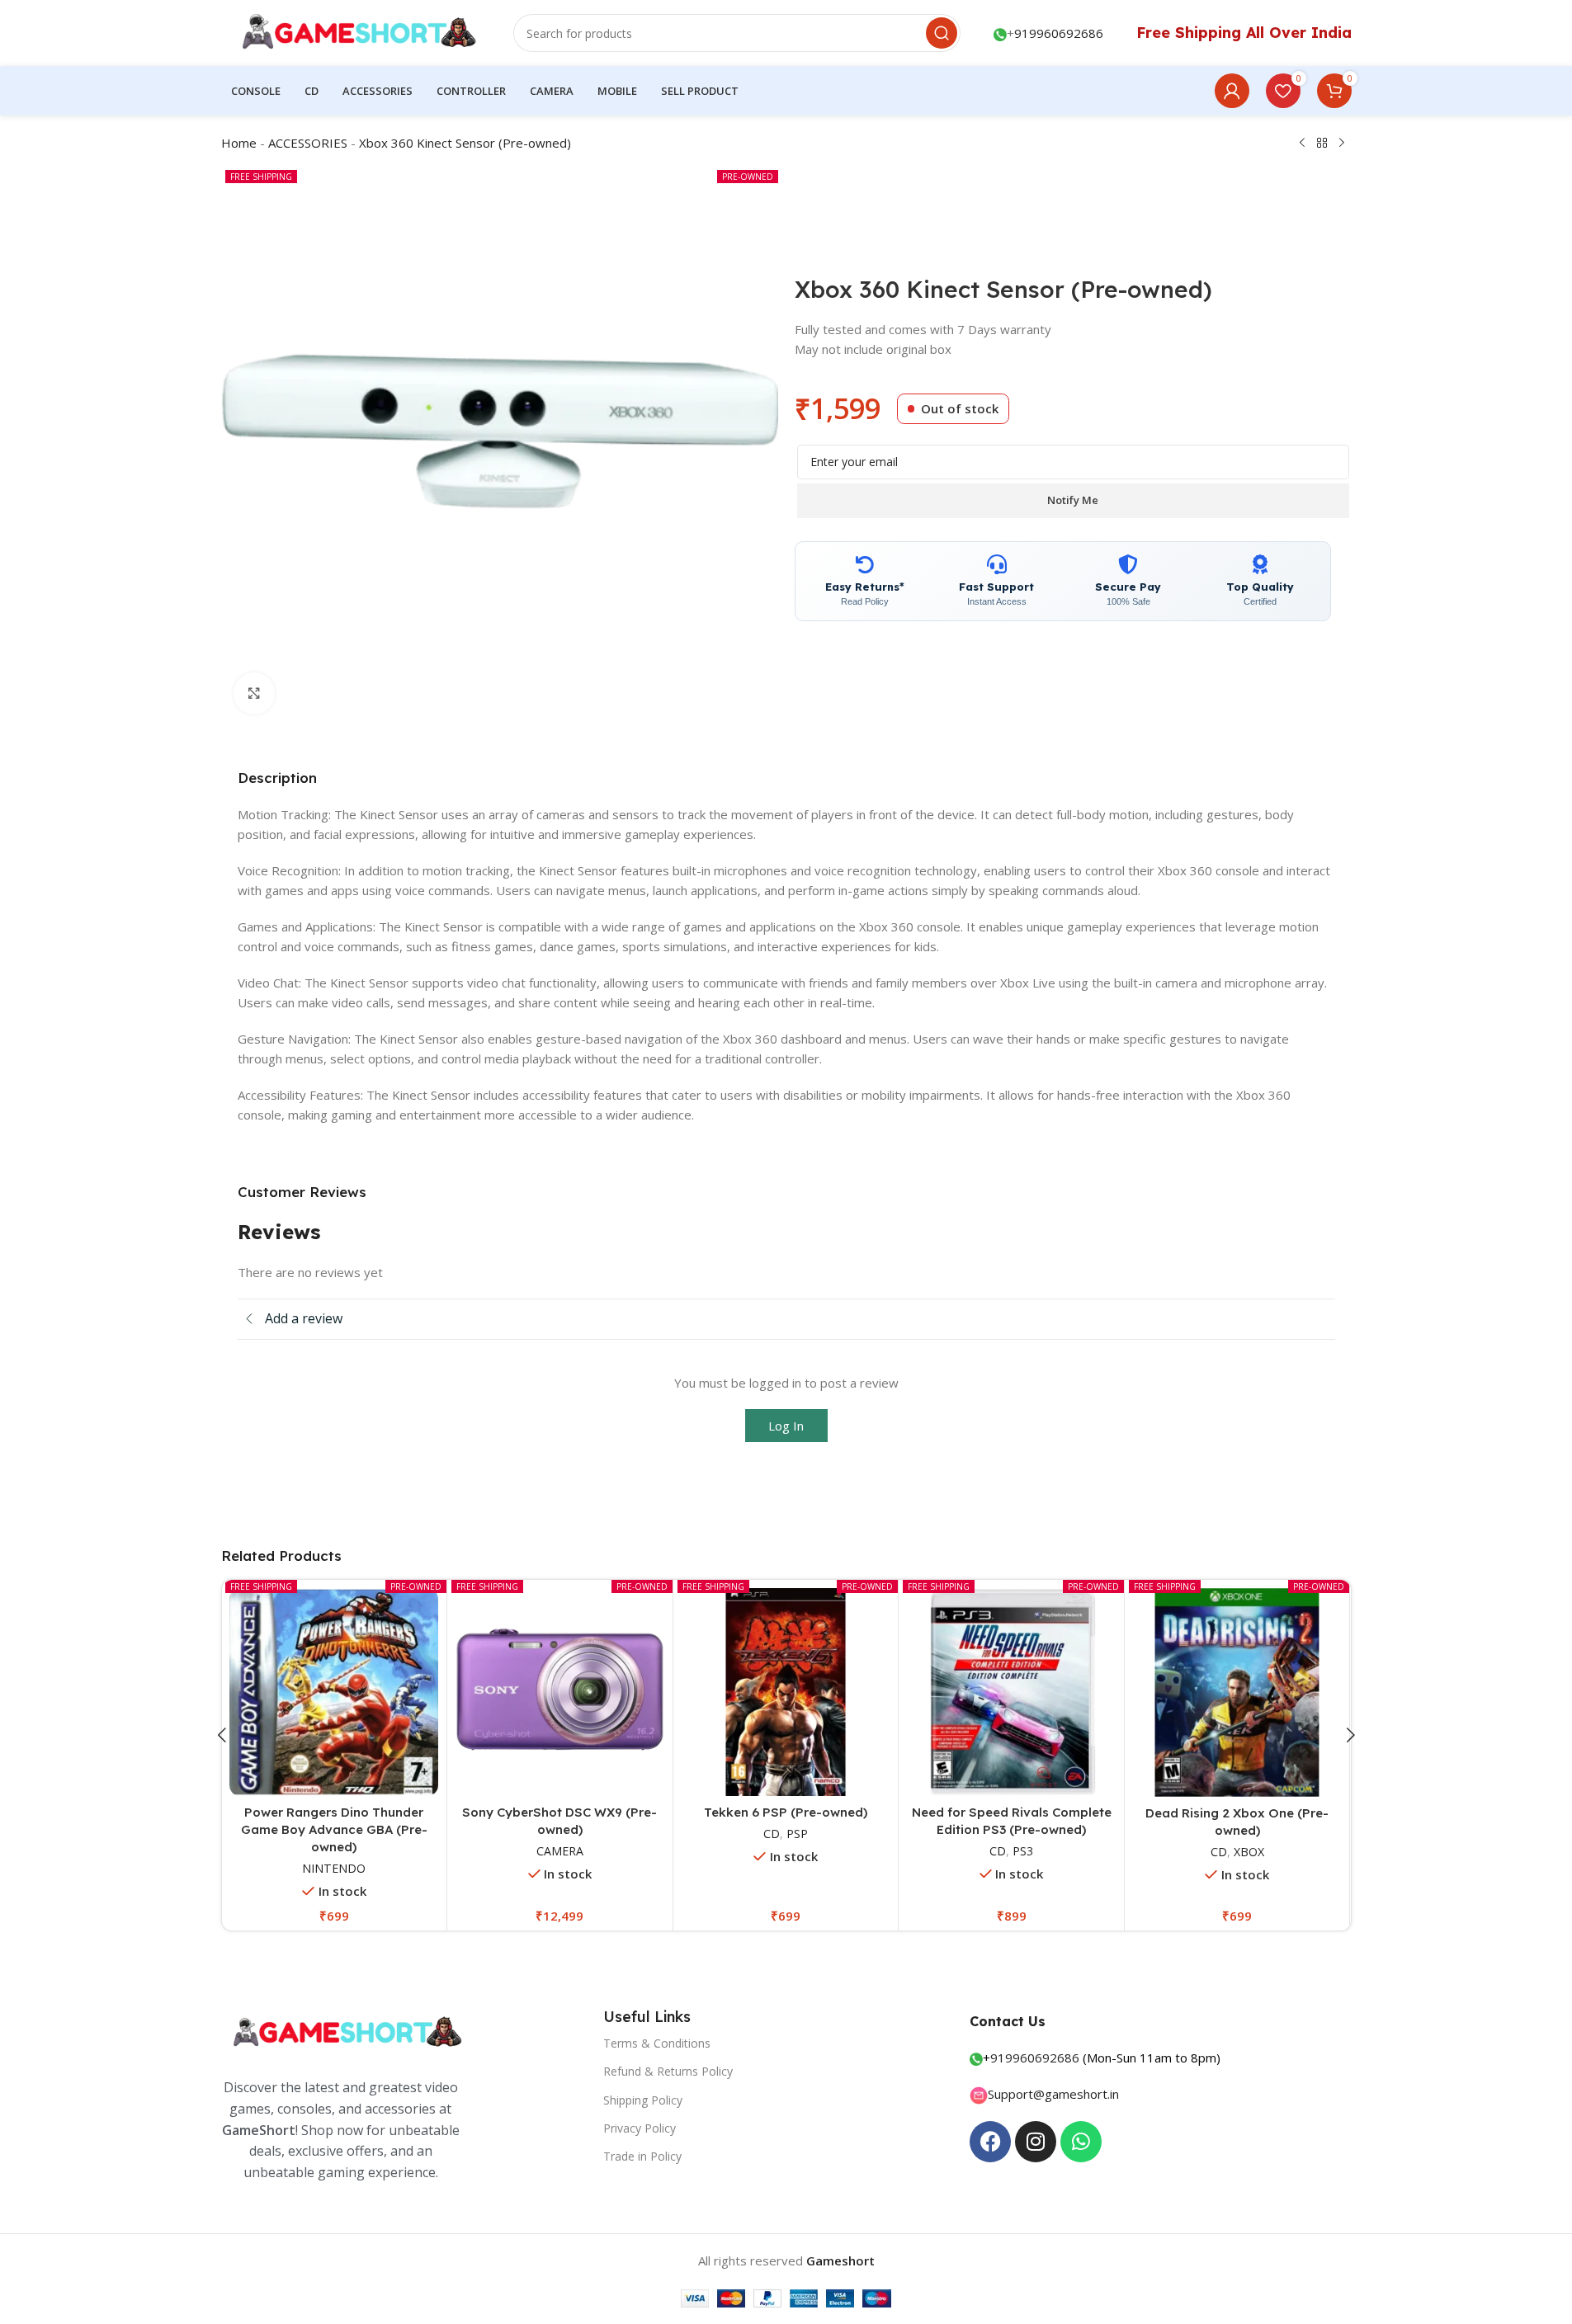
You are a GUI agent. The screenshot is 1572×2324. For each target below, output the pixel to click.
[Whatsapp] (1081, 2142)
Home (239, 143)
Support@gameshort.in (1053, 2094)
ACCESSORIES (308, 143)
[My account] (1232, 91)
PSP (797, 1834)
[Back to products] (1322, 144)
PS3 (1023, 1851)
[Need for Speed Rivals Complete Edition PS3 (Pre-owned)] (1011, 1692)
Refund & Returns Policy (668, 2071)
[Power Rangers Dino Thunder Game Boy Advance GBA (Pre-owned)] (335, 1692)
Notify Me (1073, 500)
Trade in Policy (642, 2156)
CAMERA (560, 1851)
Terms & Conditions (657, 2043)
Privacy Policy (640, 2128)
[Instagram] (1036, 2142)
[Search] (942, 33)
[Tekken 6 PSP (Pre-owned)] (786, 1692)
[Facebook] (990, 2142)
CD (772, 1834)
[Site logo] (351, 31)
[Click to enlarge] (254, 693)
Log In (786, 1426)
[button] (222, 1735)
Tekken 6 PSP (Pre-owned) (786, 1812)
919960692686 (1059, 33)
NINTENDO (334, 1868)
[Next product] (1342, 144)
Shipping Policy (643, 2100)
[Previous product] (1302, 144)
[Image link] (345, 2032)
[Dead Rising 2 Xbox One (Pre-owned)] (1237, 1692)
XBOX (1249, 1852)
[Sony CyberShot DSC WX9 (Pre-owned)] (560, 1692)
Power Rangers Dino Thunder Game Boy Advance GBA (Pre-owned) (334, 1829)
